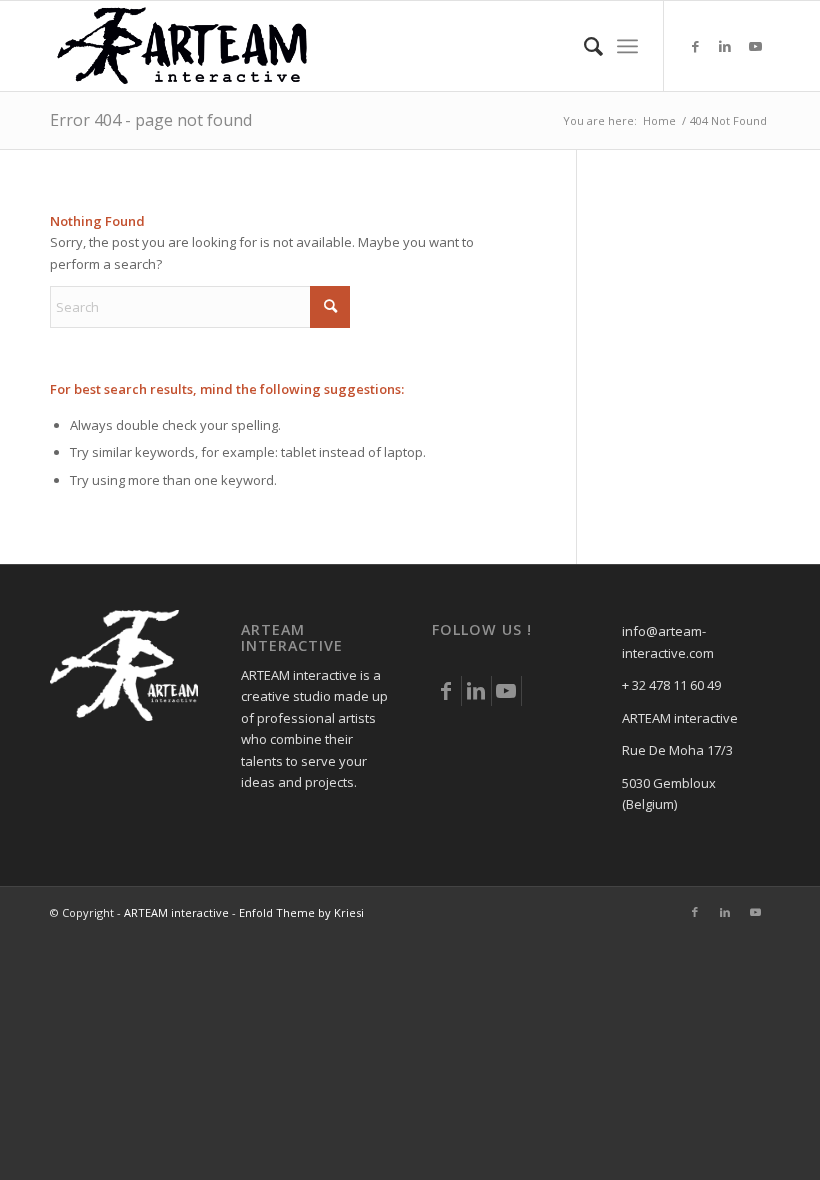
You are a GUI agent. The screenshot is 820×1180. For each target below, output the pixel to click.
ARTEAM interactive (176, 912)
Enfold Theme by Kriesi (301, 912)
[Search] (583, 46)
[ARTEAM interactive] (183, 46)
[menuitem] (583, 46)
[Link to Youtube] (755, 46)
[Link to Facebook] (695, 46)
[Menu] (627, 46)
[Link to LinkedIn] (725, 46)
